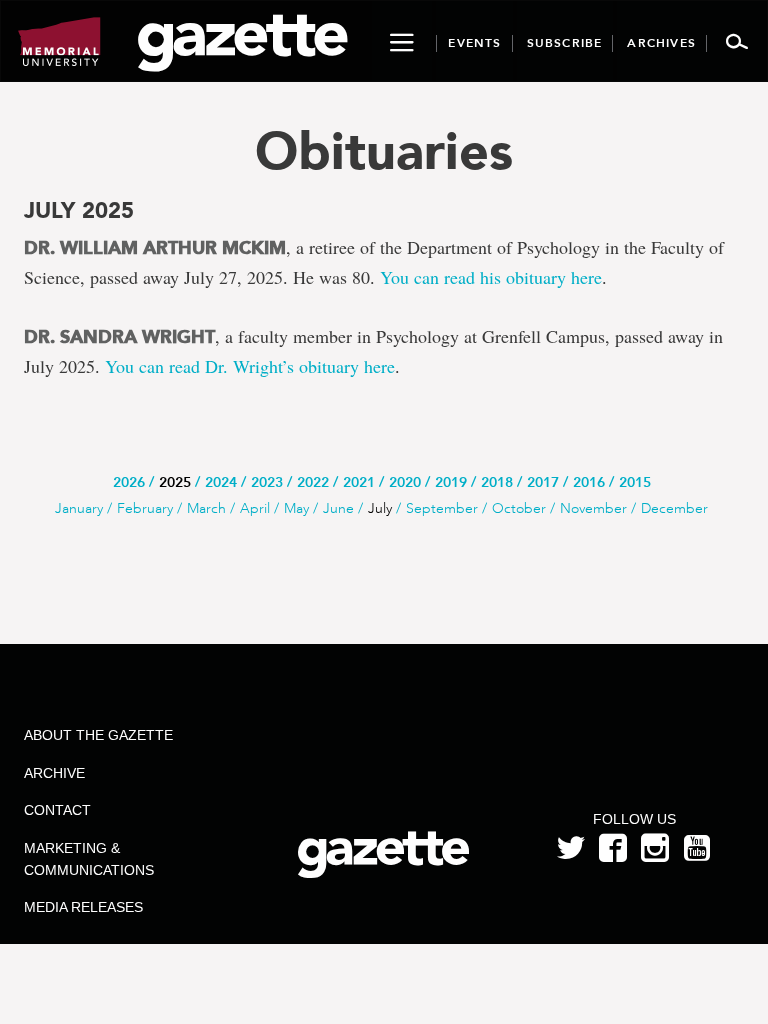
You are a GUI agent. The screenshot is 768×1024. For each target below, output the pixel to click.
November (593, 508)
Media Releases (83, 907)
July (380, 508)
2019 (451, 482)
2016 (589, 482)
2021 (359, 482)
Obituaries (384, 150)
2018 (497, 482)
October (519, 508)
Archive (54, 773)
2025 (175, 482)
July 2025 (79, 211)
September (442, 508)
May (296, 508)
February (145, 508)
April (255, 508)
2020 (405, 482)
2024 (221, 482)
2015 (635, 482)
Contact (57, 810)
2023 (267, 482)
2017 (543, 482)
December (674, 508)
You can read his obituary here (491, 277)
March (206, 508)
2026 (129, 482)
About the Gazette (98, 735)
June (338, 508)
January (79, 508)
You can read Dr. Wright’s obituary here (250, 366)
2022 (313, 482)
